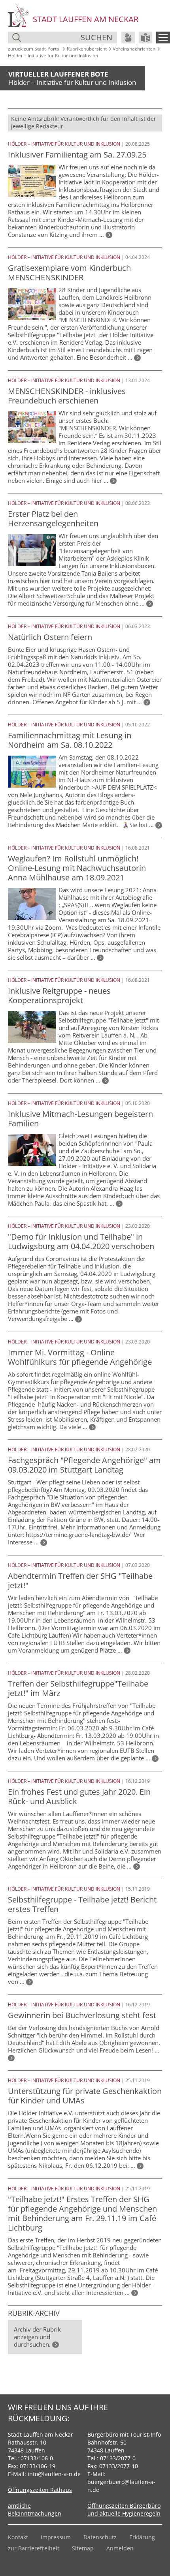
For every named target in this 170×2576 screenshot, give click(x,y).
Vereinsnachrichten (134, 49)
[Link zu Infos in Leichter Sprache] (145, 38)
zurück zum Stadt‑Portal (34, 49)
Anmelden (120, 2548)
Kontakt (18, 2537)
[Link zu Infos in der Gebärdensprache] (128, 38)
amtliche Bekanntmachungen (35, 2509)
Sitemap (83, 2548)
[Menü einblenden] (163, 38)
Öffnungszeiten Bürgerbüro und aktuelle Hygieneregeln (124, 2509)
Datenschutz (100, 2537)
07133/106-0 (37, 2458)
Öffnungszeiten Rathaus (40, 2490)
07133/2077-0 (118, 2458)
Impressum (56, 2537)
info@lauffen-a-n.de (54, 2474)
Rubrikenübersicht (87, 49)
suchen (96, 37)
